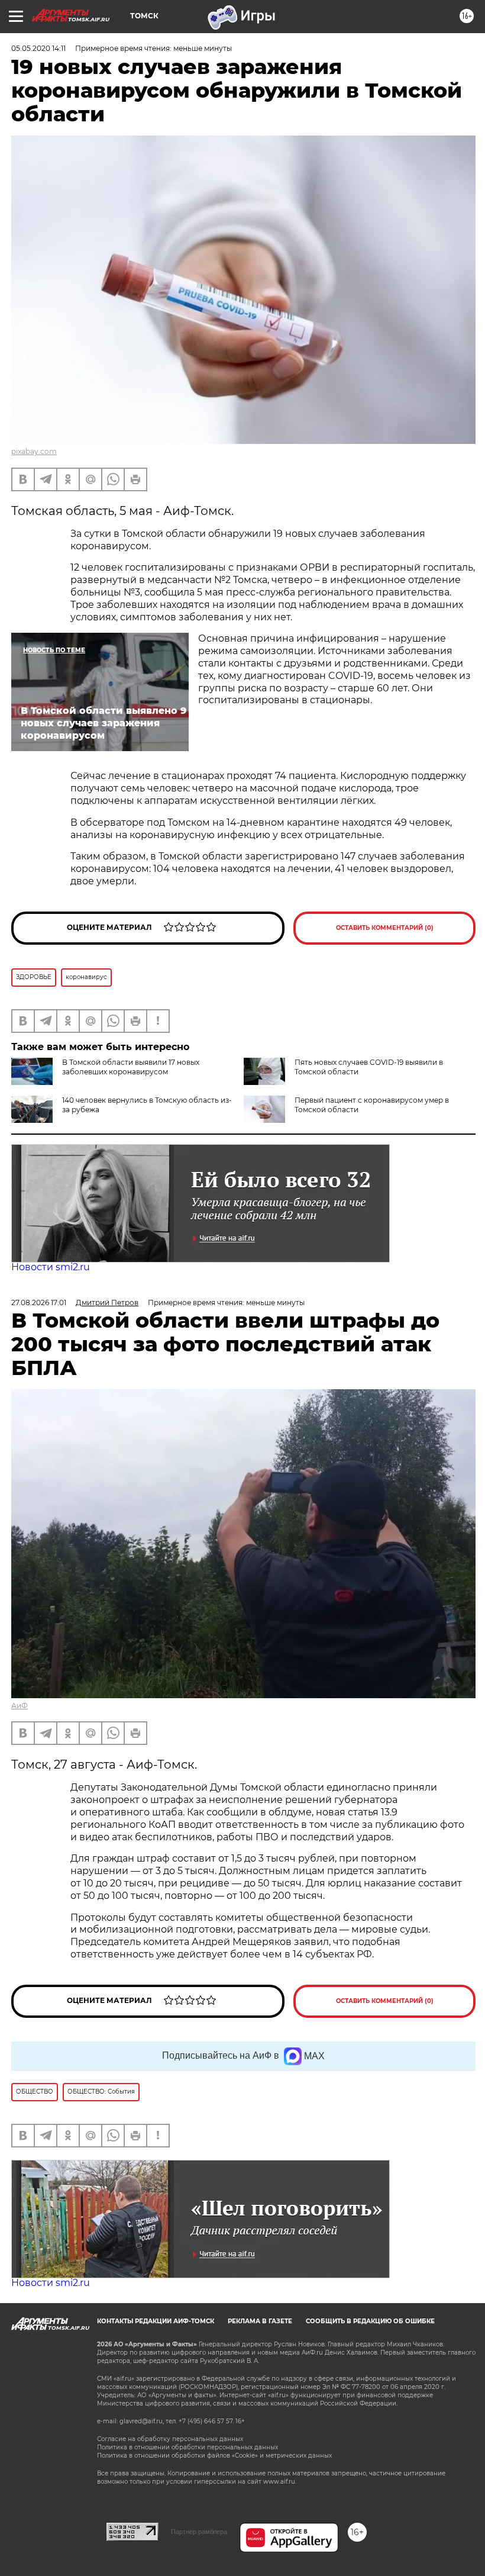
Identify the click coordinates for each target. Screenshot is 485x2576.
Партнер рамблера (199, 2532)
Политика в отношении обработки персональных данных (187, 2447)
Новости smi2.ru (51, 1267)
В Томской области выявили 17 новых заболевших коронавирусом (131, 1067)
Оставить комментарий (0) (385, 928)
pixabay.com (34, 451)
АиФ (20, 1706)
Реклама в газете (260, 2321)
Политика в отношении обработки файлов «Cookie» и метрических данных (214, 2456)
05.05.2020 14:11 (38, 48)
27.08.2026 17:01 (39, 1303)
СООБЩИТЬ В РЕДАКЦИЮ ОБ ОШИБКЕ (370, 2321)
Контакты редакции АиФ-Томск (156, 2321)
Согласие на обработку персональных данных (170, 2439)
